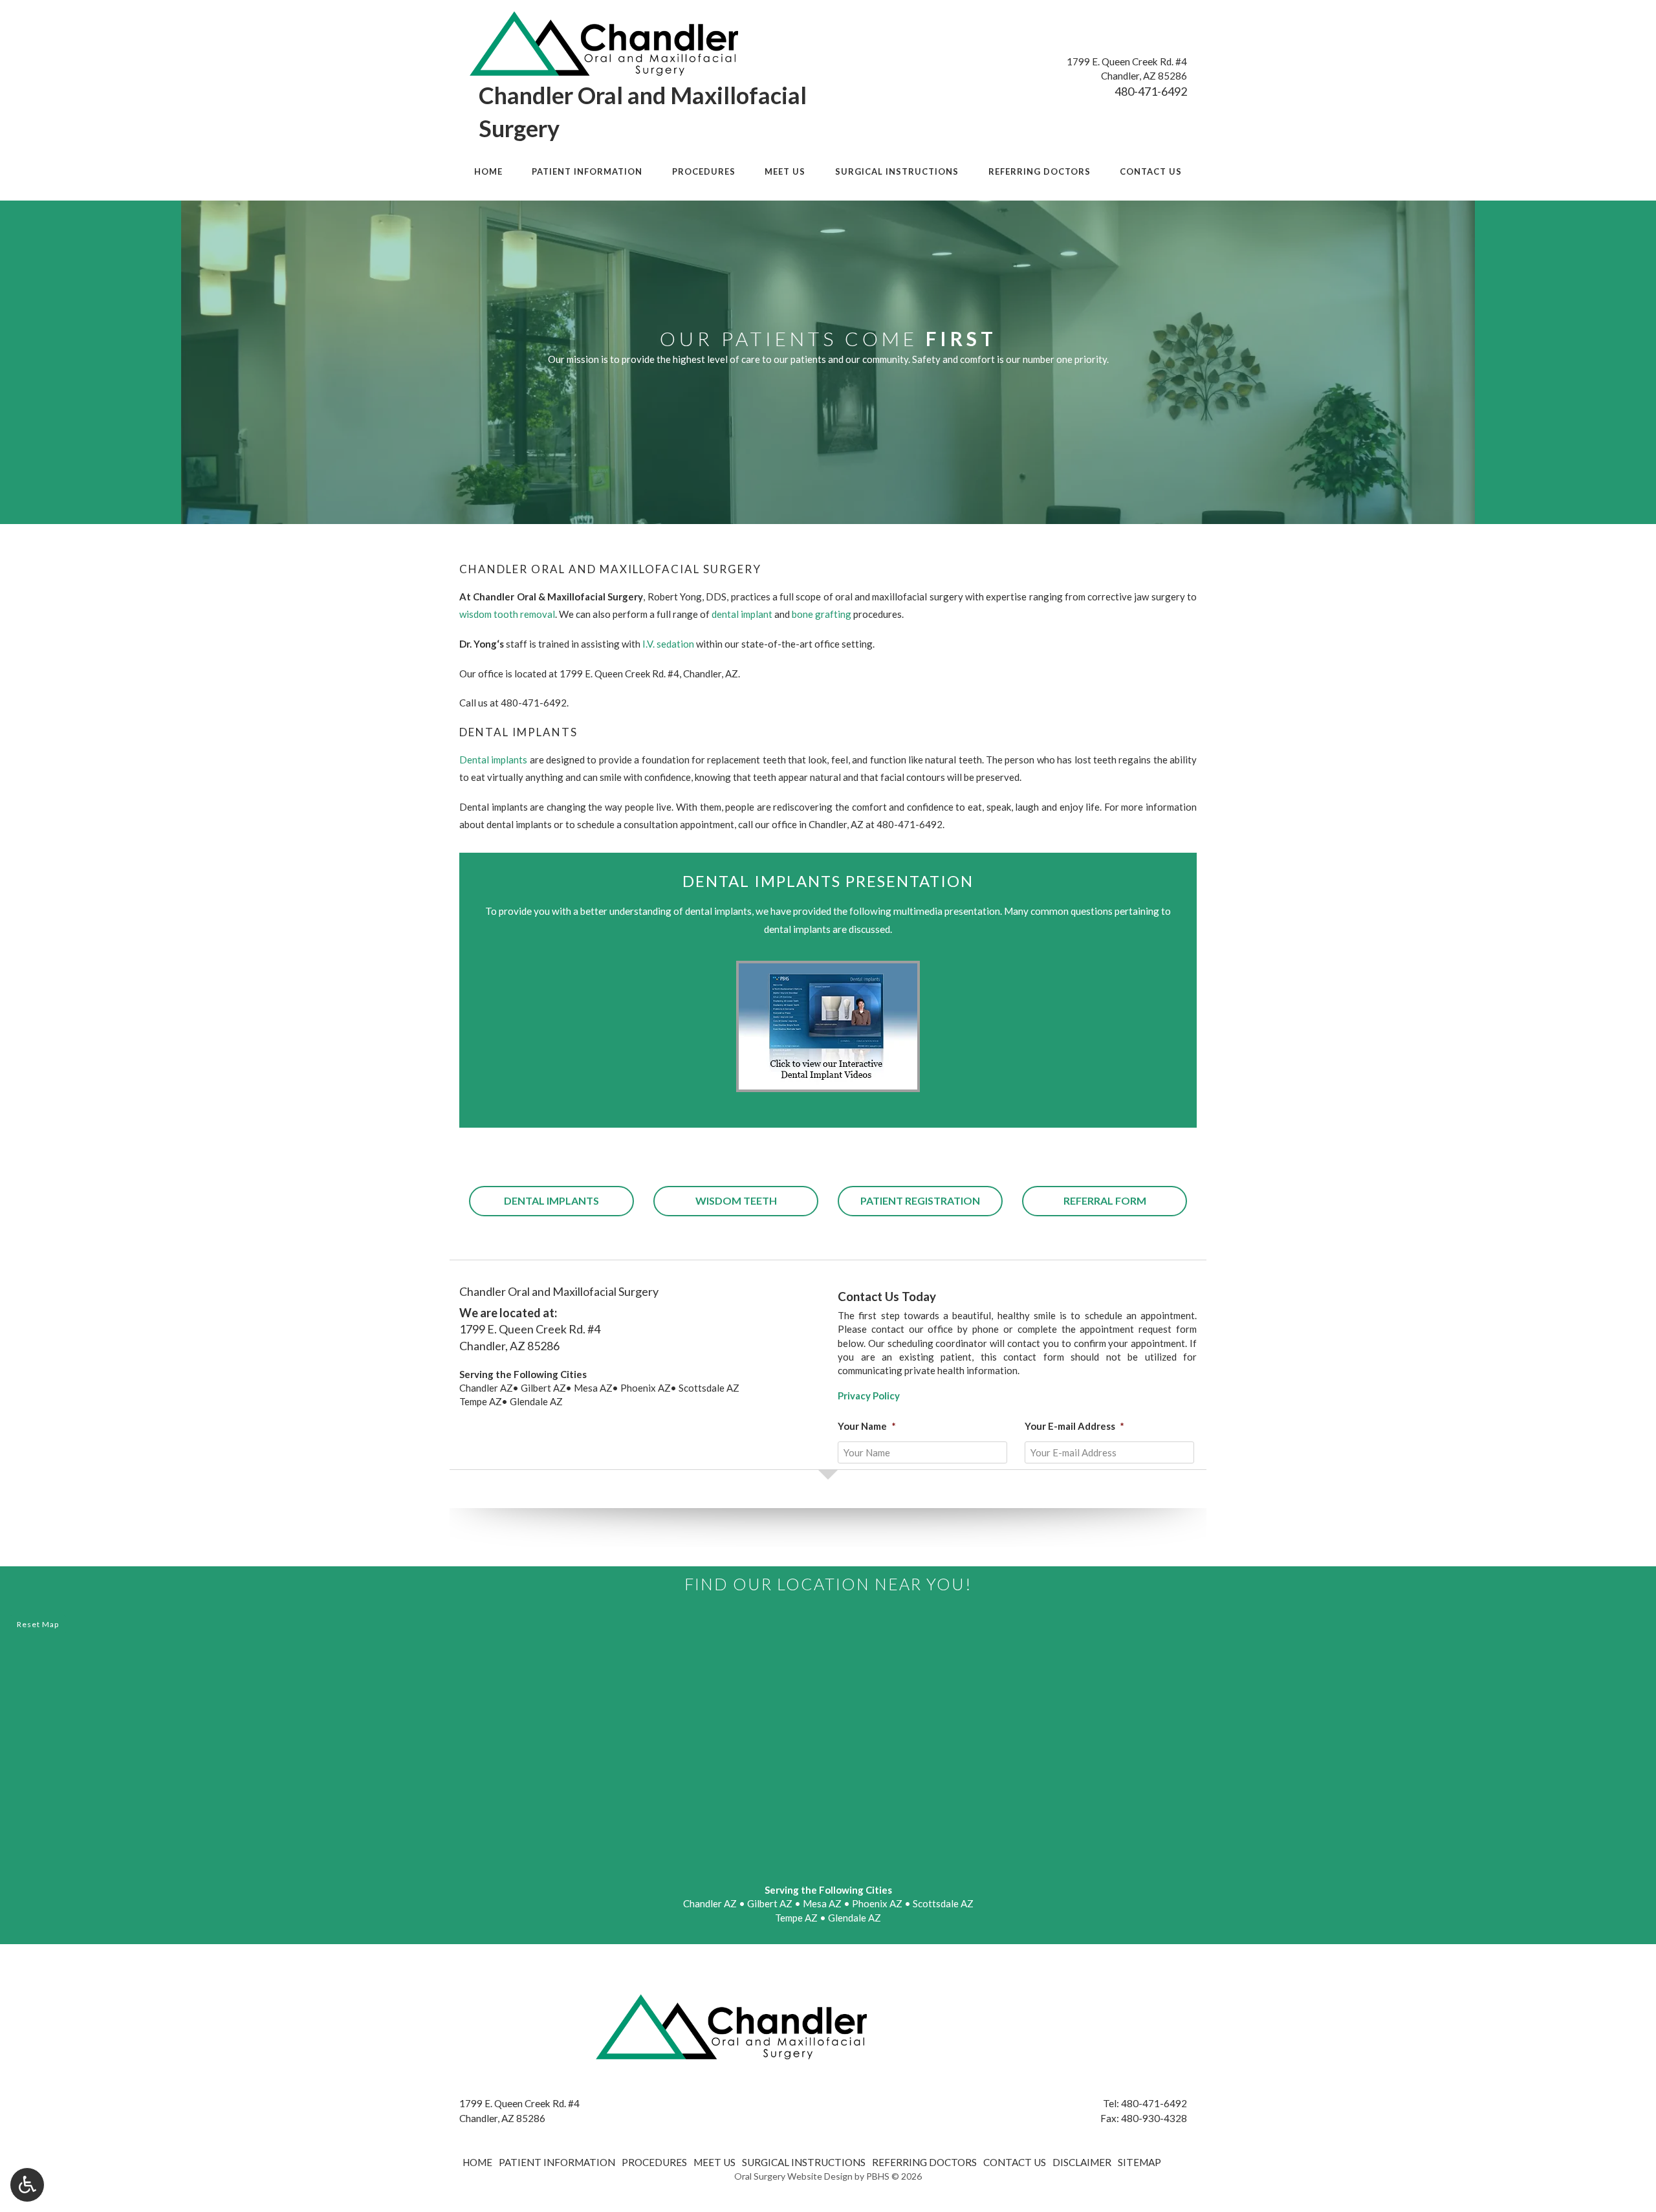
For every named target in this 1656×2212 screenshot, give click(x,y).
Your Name (867, 1426)
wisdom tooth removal (507, 614)
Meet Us (785, 171)
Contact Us (1151, 171)
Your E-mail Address (1074, 1426)
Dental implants (493, 760)
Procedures (704, 171)
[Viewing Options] (27, 2185)
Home (488, 171)
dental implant (742, 614)
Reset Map (38, 1624)
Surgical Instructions (897, 171)
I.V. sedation (668, 644)
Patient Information (587, 171)
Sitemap (1139, 2162)
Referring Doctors (1040, 171)
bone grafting (822, 614)
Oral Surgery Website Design (793, 2176)
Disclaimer (1082, 2162)
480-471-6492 (1151, 91)
